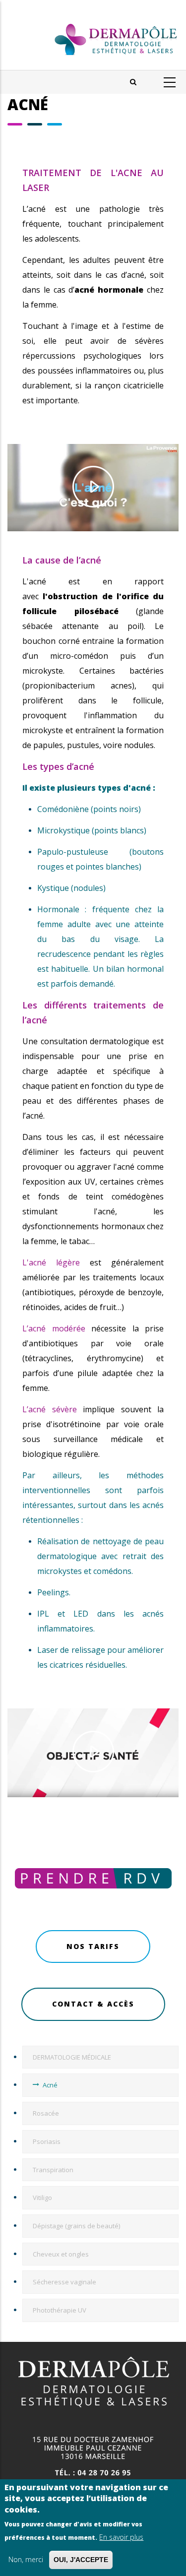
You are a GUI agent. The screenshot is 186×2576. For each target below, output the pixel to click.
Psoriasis (47, 2141)
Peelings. (54, 1592)
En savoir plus (121, 2537)
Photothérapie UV (60, 2310)
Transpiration (53, 2170)
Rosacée (46, 2113)
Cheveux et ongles (61, 2254)
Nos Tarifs (93, 1946)
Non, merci (26, 2559)
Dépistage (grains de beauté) (76, 2226)
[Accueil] (93, 35)
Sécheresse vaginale (64, 2282)
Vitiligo (42, 2198)
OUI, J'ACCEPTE (81, 2560)
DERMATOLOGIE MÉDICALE (72, 2057)
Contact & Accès (93, 2004)
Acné (50, 2085)
